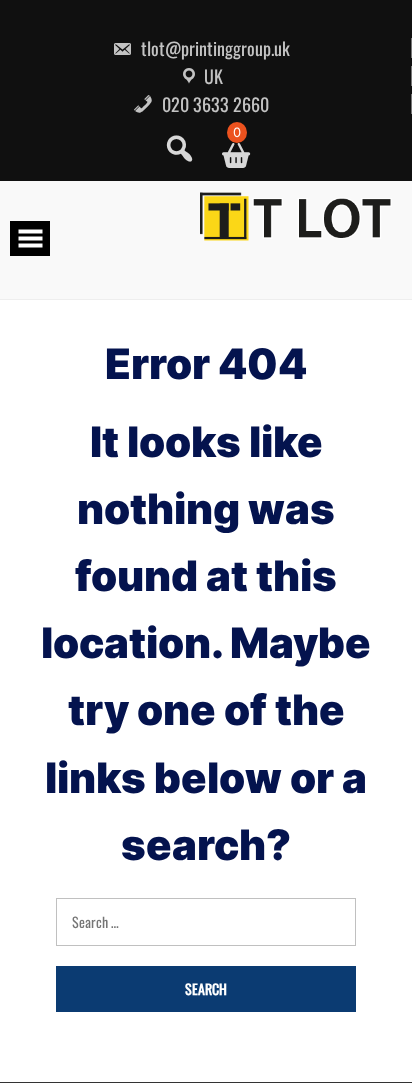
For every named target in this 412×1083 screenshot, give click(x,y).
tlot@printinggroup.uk (213, 48)
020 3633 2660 (213, 104)
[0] (228, 155)
